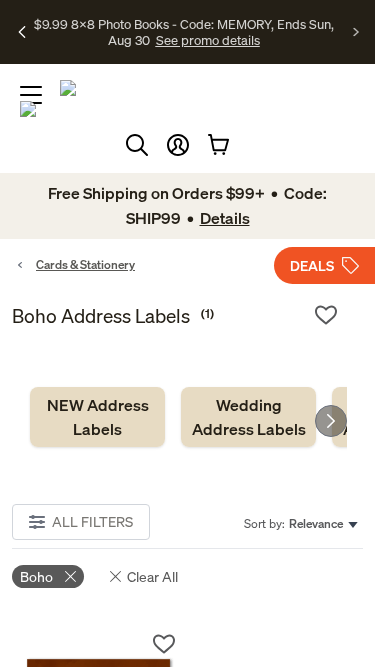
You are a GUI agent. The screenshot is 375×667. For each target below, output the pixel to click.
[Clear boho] (70, 576)
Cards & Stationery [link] (85, 264)
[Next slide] (331, 421)
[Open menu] (31, 95)
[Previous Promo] (22, 32)
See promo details (208, 40)
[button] (178, 145)
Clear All (152, 576)
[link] (97, 417)
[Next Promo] (356, 32)
